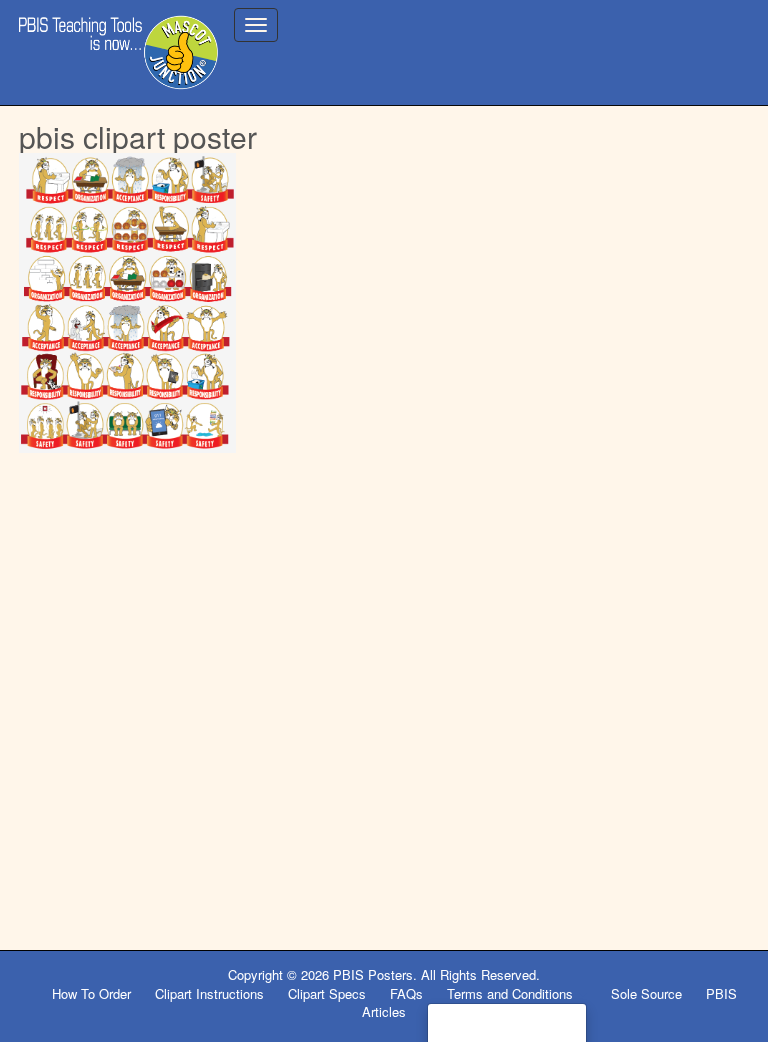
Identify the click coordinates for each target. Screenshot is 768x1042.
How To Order (91, 993)
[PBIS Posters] (119, 52)
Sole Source (646, 993)
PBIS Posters (373, 974)
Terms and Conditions (512, 993)
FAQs (406, 993)
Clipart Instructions (209, 993)
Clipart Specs (327, 993)
